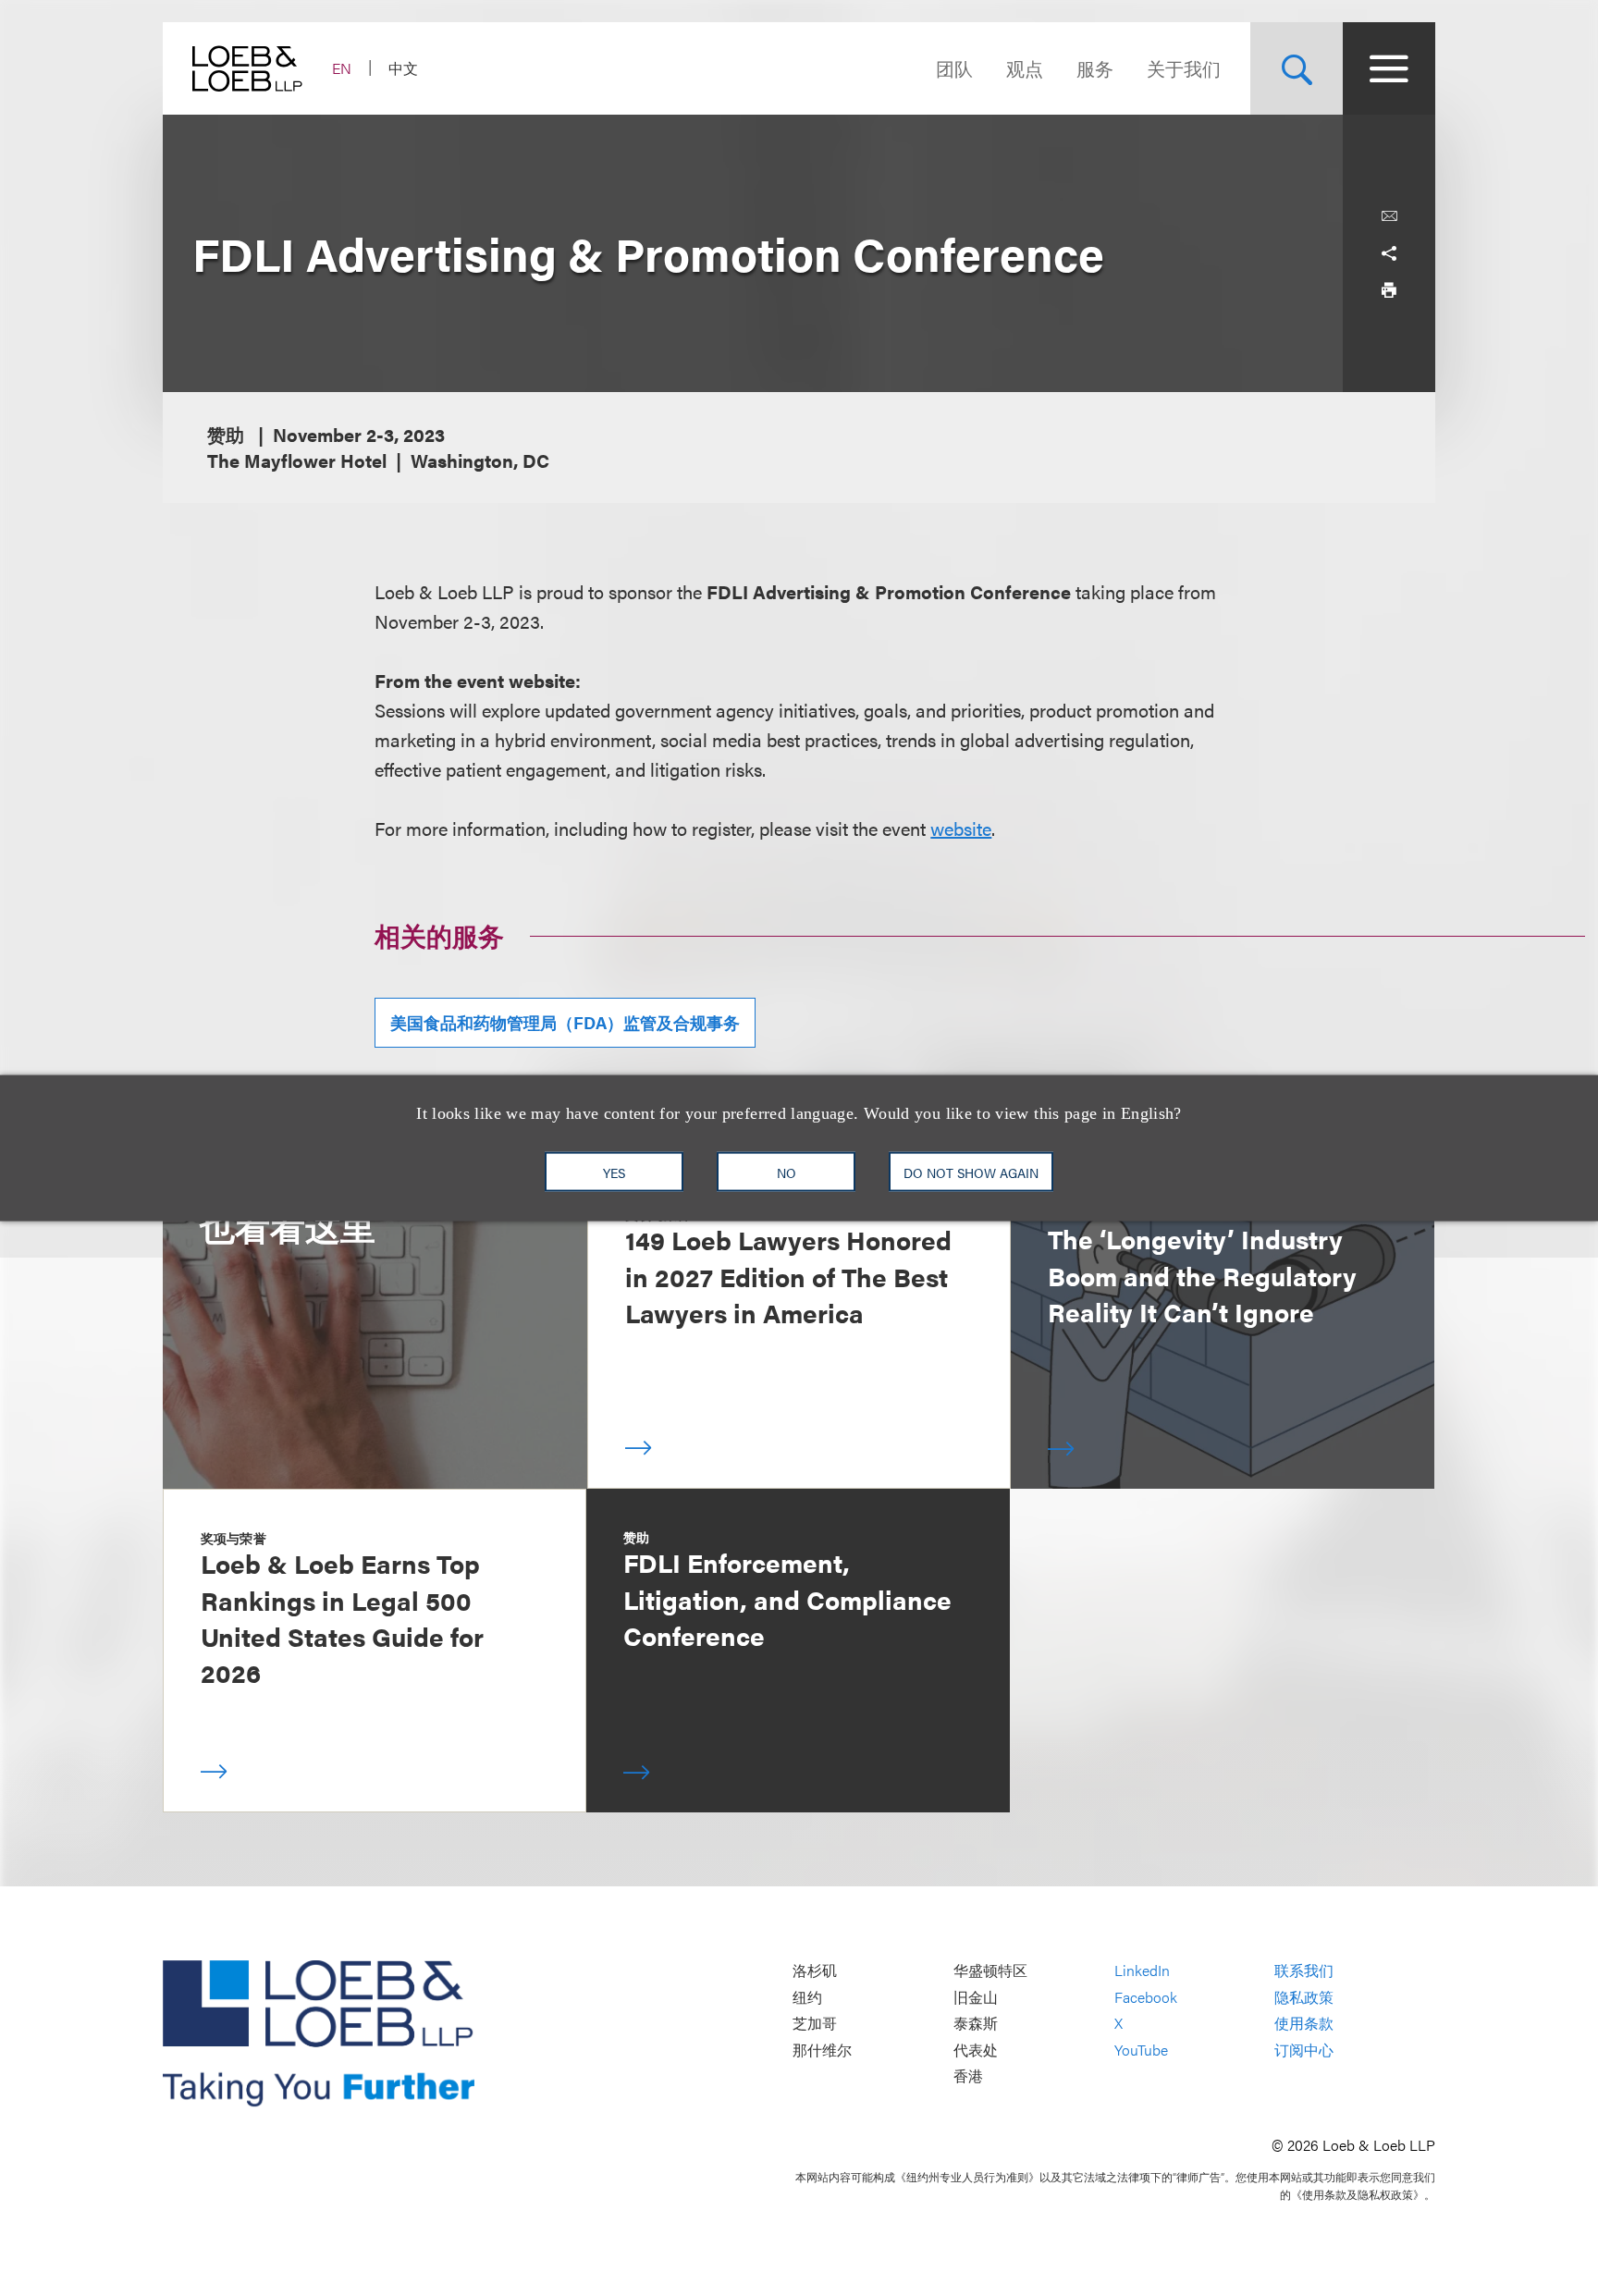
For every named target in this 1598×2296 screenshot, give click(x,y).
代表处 (976, 2050)
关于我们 (1184, 68)
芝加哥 (815, 2024)
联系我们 (1304, 1970)
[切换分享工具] (1389, 253)
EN (342, 68)
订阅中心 (1304, 2050)
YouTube (1141, 2050)
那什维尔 (822, 2050)
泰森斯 (976, 2024)
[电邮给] (1389, 216)
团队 (954, 68)
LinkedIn (1142, 1970)
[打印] (1389, 290)
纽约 (807, 1997)
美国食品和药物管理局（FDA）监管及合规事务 (565, 1022)
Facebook (1146, 1997)
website (961, 828)
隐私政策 (1304, 1997)
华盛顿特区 (990, 1970)
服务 (1095, 68)
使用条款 (1304, 2024)
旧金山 (976, 1997)
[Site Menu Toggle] (1389, 68)
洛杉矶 (815, 1970)
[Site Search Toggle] (1297, 68)
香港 (968, 2076)
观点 (1025, 68)
